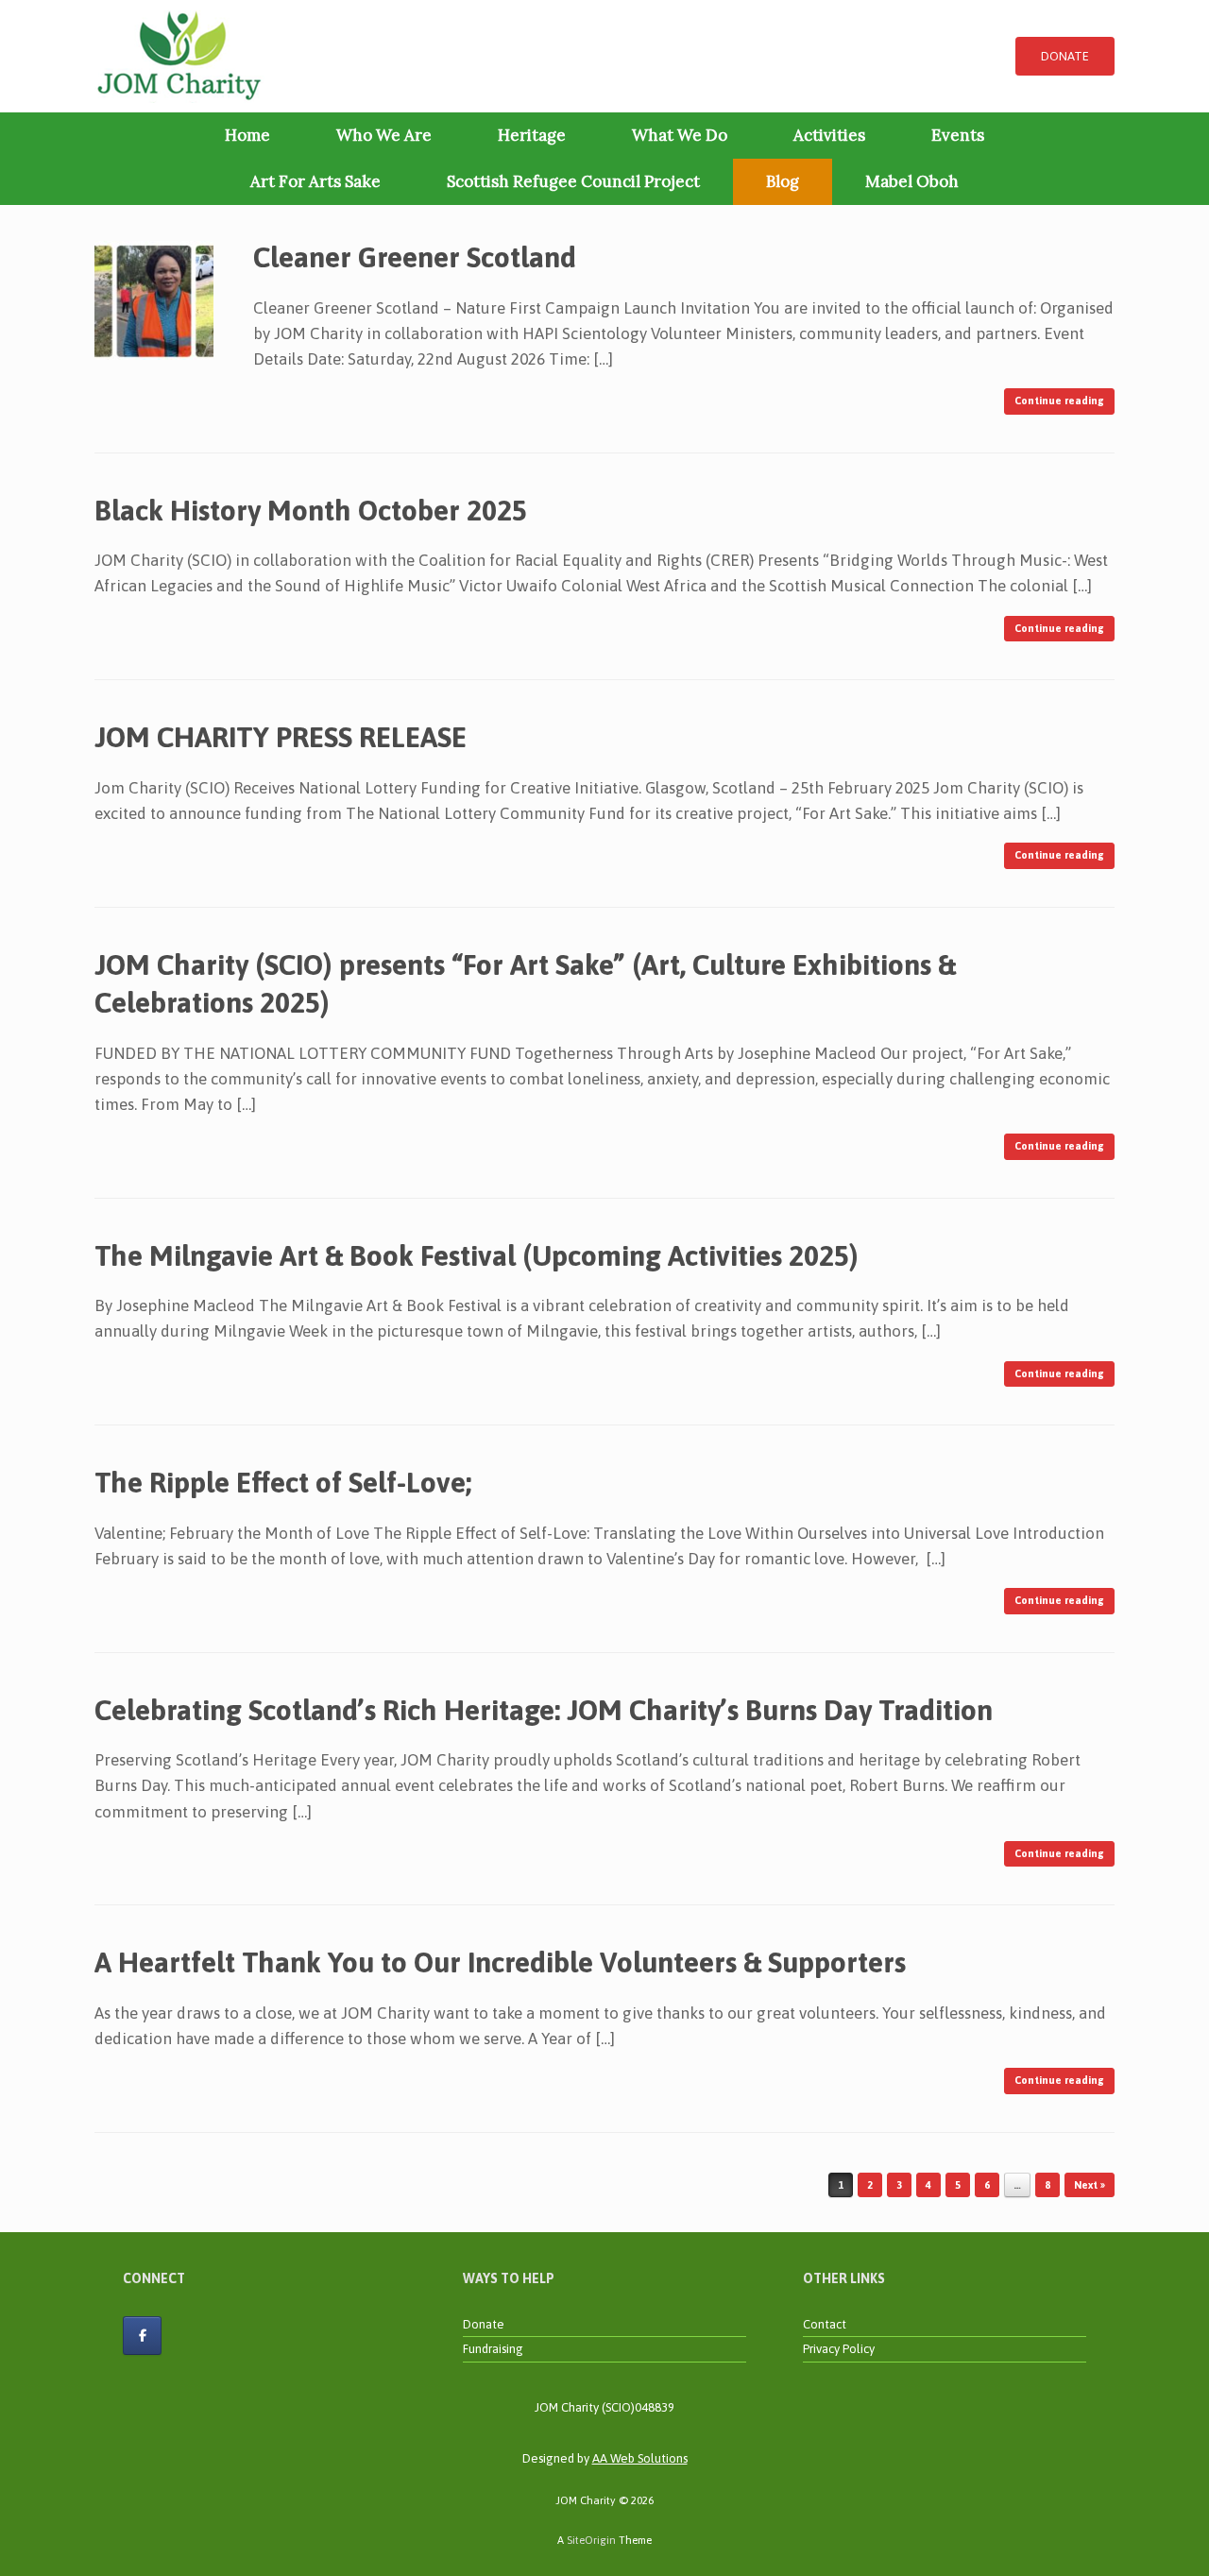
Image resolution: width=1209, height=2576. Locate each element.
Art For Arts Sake (315, 181)
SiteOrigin (591, 2540)
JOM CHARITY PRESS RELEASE (281, 737)
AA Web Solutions (640, 2458)
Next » (1090, 2185)
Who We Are (384, 135)
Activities (829, 135)
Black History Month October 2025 (314, 510)
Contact (825, 2324)
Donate (484, 2324)
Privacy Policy (839, 2349)
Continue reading (1059, 401)
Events (958, 135)
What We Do (680, 135)
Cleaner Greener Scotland (415, 257)
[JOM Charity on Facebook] (142, 2336)
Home (247, 135)
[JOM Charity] (179, 56)
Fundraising (493, 2349)
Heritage (532, 135)
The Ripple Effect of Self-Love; (283, 1482)
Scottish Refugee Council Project (573, 181)
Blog (783, 181)
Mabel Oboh (912, 181)
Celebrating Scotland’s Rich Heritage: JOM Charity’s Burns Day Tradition (544, 1710)
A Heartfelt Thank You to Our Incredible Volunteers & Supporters (500, 1962)
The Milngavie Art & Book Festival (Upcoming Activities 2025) (477, 1255)
